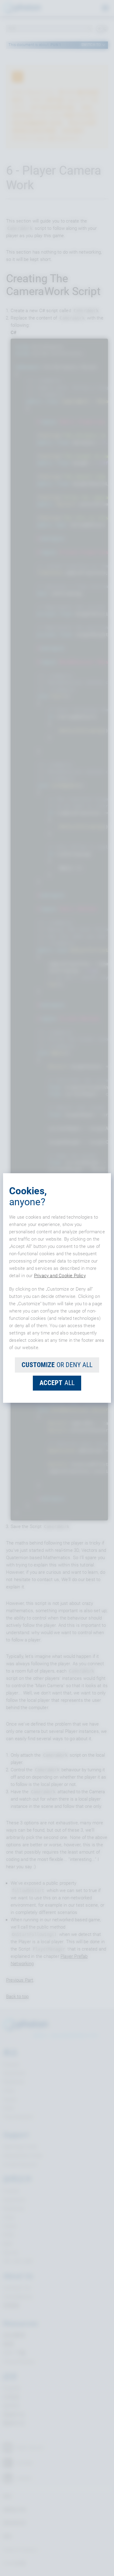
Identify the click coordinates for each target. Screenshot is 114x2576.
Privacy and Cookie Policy (60, 1276)
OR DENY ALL (57, 1365)
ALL (57, 1383)
